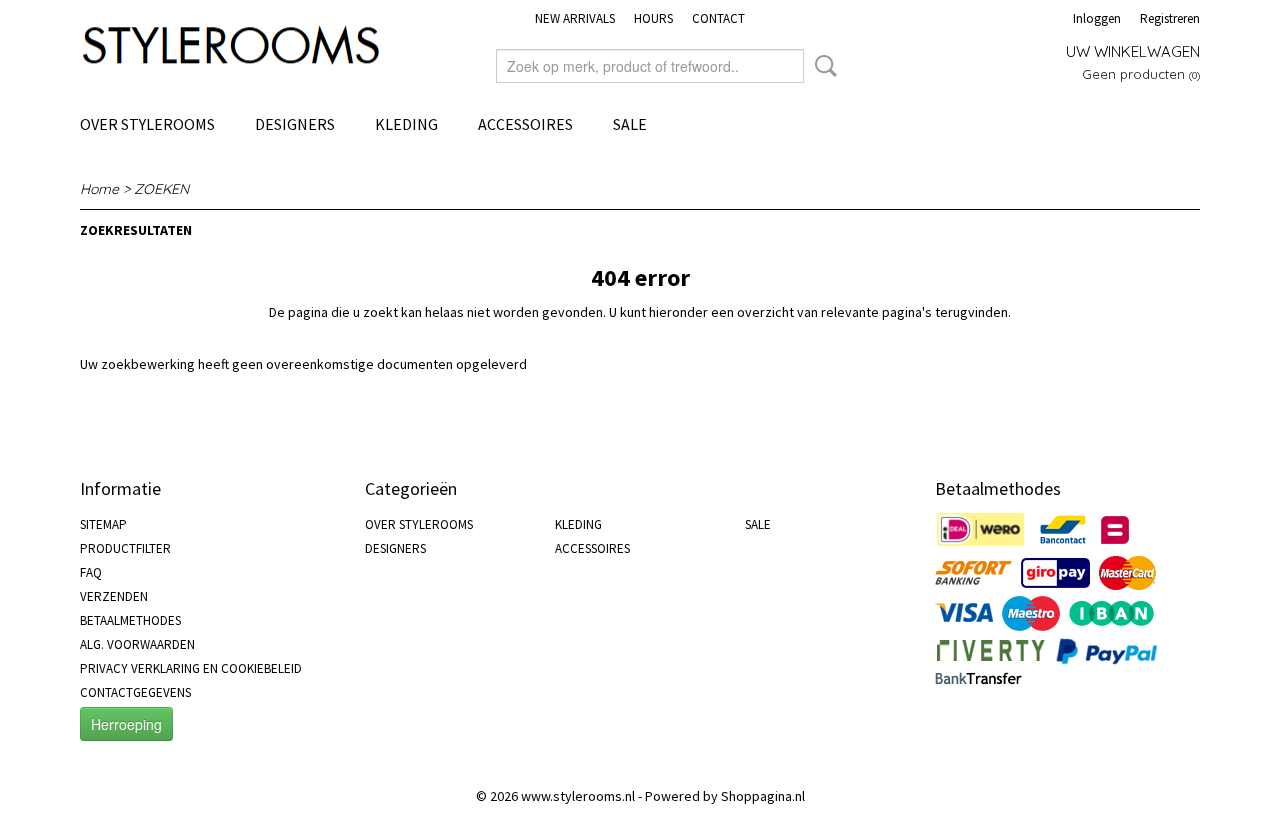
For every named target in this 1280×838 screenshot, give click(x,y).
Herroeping (126, 724)
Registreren (1170, 18)
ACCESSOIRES (525, 124)
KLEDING (406, 124)
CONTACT (718, 18)
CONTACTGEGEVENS (135, 692)
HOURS (653, 18)
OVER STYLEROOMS (147, 124)
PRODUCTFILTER (125, 548)
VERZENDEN (114, 596)
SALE (630, 124)
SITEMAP (103, 524)
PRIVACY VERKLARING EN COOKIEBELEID (191, 668)
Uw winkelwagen (1133, 51)
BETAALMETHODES (130, 620)
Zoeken (822, 66)
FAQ (91, 572)
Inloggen (1097, 18)
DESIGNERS (295, 124)
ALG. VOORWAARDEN (137, 644)
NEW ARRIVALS (575, 18)
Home (99, 189)
